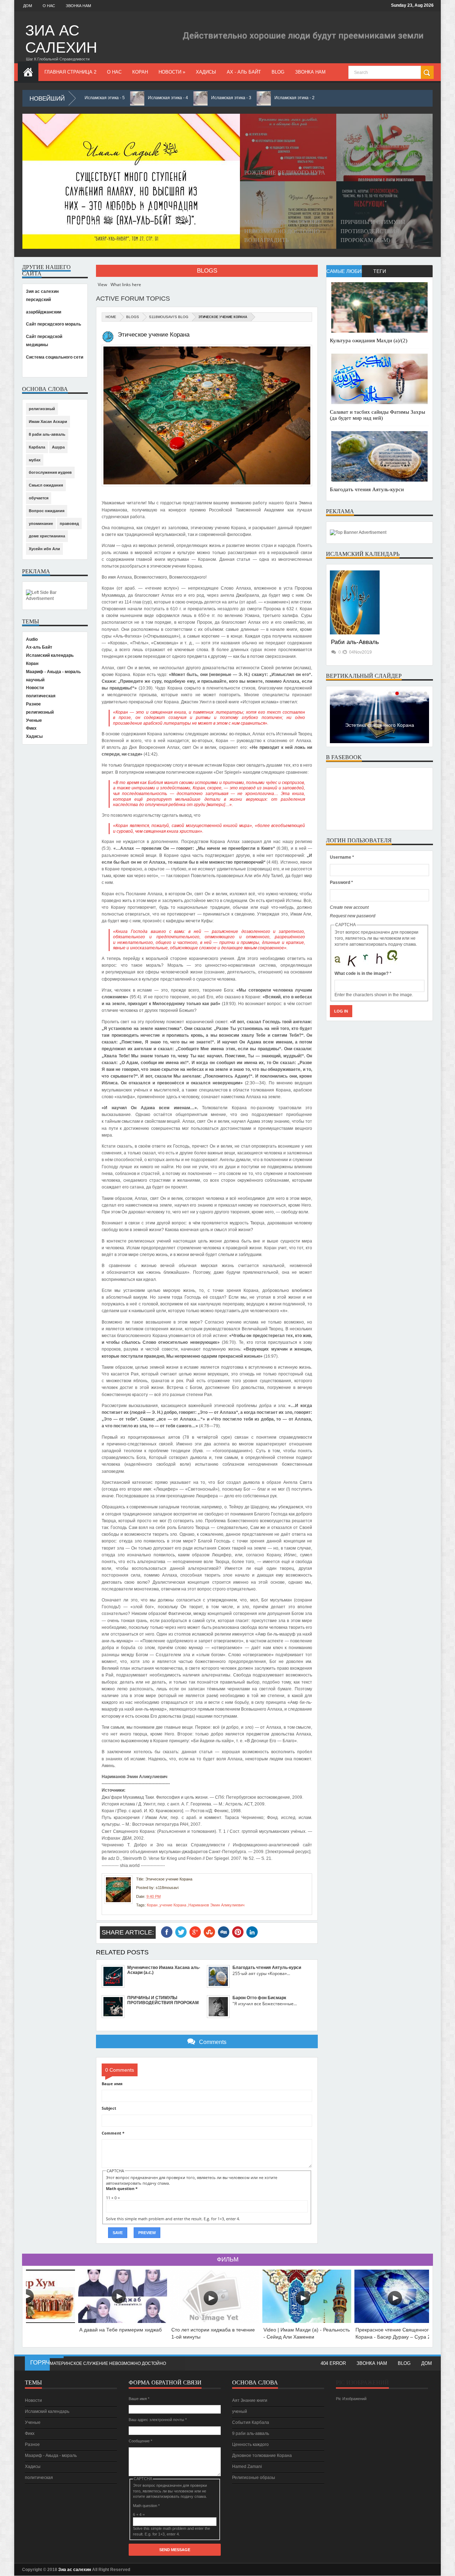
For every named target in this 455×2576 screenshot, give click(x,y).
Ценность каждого (250, 2444)
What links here (126, 285)
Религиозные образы (254, 2478)
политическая (41, 696)
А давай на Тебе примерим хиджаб (121, 2330)
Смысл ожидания (46, 485)
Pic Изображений (362, 2382)
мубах (35, 460)
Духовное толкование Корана (262, 2456)
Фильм (228, 2260)
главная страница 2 (70, 72)
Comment (113, 2133)
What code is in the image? (363, 973)
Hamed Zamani (247, 2467)
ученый (240, 2411)
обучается (39, 498)
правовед (69, 524)
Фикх (31, 728)
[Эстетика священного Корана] (379, 742)
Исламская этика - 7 (70, 2363)
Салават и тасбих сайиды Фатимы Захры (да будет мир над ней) (378, 415)
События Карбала (251, 2422)
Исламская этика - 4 (119, 98)
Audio (32, 639)
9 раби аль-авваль (251, 2433)
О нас (49, 6)
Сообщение (140, 2441)
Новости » (172, 72)
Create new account (349, 907)
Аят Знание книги (250, 2400)
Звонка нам (78, 6)
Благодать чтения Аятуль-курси (367, 489)
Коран (140, 72)
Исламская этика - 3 (182, 98)
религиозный (42, 409)
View (102, 285)
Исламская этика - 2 (245, 98)
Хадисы (206, 72)
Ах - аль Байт (244, 72)
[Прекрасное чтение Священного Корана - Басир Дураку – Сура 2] (399, 2321)
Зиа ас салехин (61, 39)
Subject (109, 2108)
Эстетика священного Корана (380, 725)
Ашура (58, 447)
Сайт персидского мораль (53, 324)
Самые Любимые (344, 271)
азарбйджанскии (44, 312)
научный (35, 680)
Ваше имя (112, 2084)
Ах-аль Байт (39, 647)
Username (342, 857)
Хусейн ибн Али (44, 549)
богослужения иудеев (50, 472)
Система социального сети (55, 357)
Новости (35, 688)
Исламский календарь (50, 655)
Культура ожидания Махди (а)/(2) (369, 340)
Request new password (353, 916)
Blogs (207, 271)
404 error (333, 2363)
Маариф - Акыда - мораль (53, 672)
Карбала (37, 447)
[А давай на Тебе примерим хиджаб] (123, 2321)
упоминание (41, 524)
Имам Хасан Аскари (48, 422)
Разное (33, 704)
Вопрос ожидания (47, 511)
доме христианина (47, 536)
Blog (278, 72)
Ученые (34, 720)
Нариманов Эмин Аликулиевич (216, 1905)
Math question (122, 2188)
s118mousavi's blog (169, 317)
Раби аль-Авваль (355, 642)
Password (341, 882)
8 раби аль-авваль (47, 434)
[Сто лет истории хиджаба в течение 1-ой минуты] (215, 2321)
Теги (380, 271)
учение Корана (173, 1905)
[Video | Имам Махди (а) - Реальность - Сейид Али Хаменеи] (307, 2321)
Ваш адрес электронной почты (158, 2420)
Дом (28, 6)
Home (111, 317)
